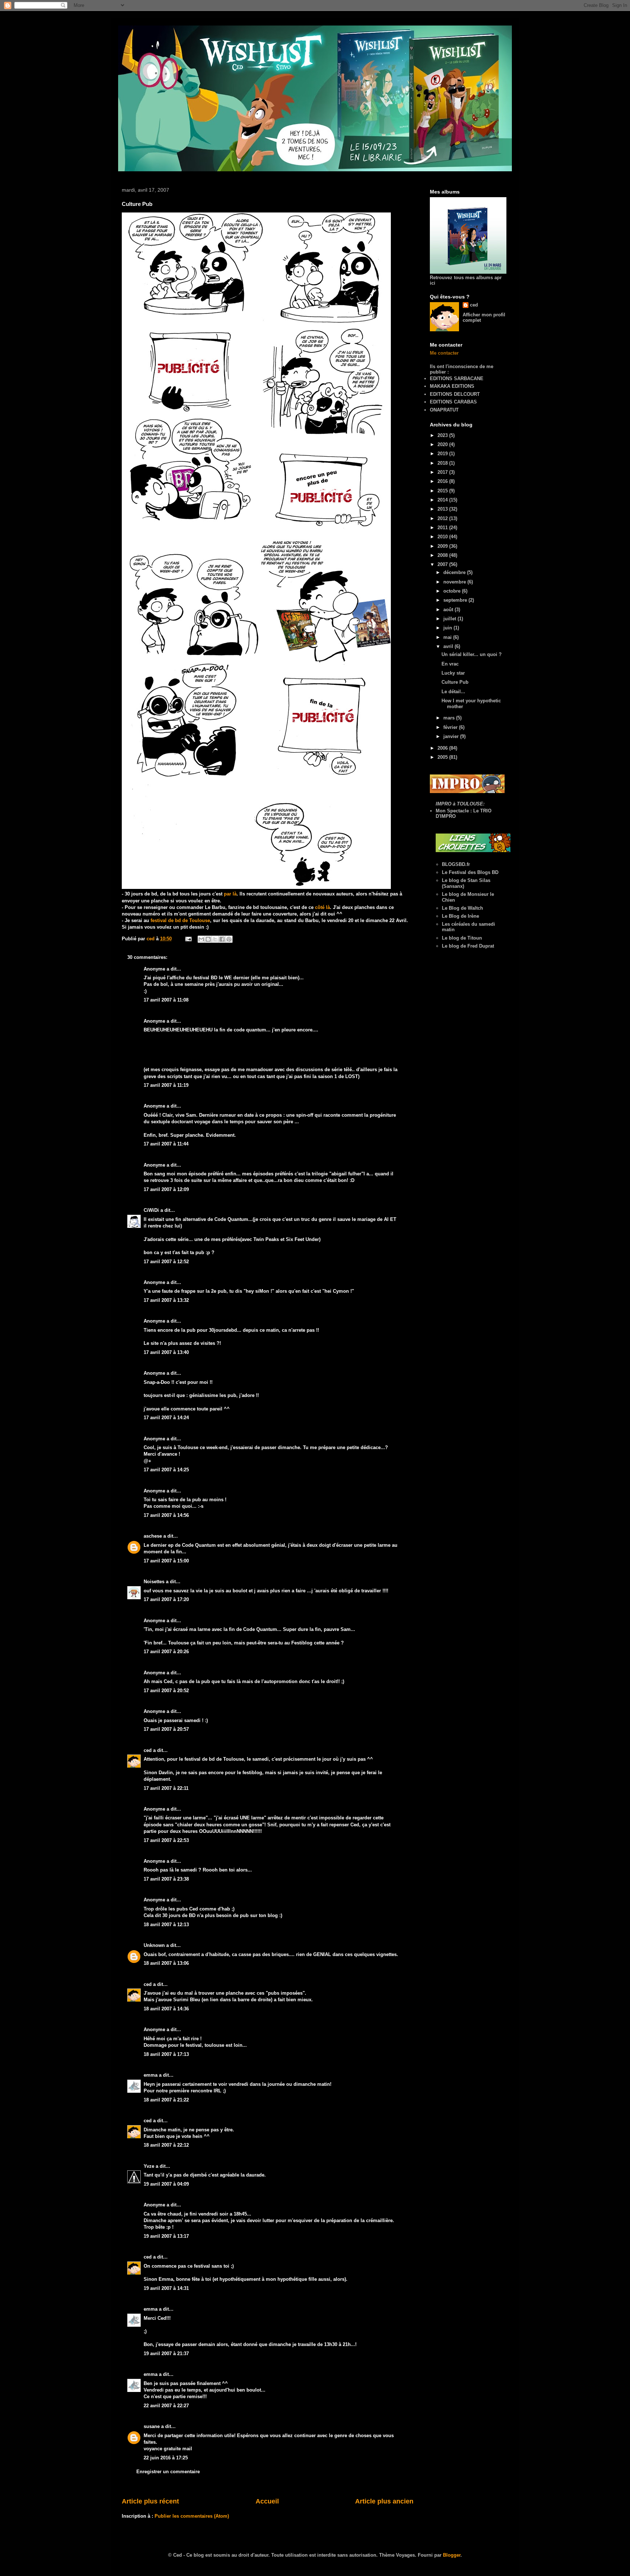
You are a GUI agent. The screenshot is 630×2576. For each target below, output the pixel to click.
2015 (443, 491)
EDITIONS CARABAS (453, 402)
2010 (443, 537)
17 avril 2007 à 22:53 (166, 1840)
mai (448, 637)
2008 (443, 555)
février (451, 727)
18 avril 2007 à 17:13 (166, 2054)
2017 (443, 472)
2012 (443, 518)
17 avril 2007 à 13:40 (166, 1352)
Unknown (154, 1945)
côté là (322, 907)
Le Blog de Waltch (462, 908)
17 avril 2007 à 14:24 (166, 1418)
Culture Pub (455, 682)
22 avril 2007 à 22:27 (166, 2406)
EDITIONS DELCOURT (455, 394)
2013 (443, 509)
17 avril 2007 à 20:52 (166, 1691)
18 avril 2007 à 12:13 (166, 1925)
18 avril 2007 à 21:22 (166, 2100)
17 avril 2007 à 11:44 (166, 1144)
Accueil (267, 2501)
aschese (153, 1536)
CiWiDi (151, 1210)
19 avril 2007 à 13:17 (166, 2236)
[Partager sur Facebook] (222, 939)
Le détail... (453, 692)
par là (230, 894)
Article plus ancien (384, 2501)
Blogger (452, 2555)
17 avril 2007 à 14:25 (166, 1470)
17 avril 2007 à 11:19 (166, 1085)
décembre (455, 572)
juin (448, 628)
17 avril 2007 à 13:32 (166, 1300)
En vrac (450, 664)
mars (450, 718)
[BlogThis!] (208, 939)
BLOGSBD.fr (456, 864)
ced (148, 1750)
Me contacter (444, 353)
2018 (443, 463)
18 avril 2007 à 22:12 (166, 2145)
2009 (443, 546)
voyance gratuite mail (168, 2449)
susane (152, 2426)
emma (151, 2075)
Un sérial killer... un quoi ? (472, 654)
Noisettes (154, 1582)
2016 (443, 481)
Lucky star (453, 673)
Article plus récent (150, 2501)
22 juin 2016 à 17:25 (166, 2458)
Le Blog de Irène (460, 916)
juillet (450, 619)
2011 (443, 528)
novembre (455, 582)
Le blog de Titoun (462, 938)
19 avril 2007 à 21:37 (166, 2353)
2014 (443, 500)
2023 (443, 435)
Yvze (149, 2166)
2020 (443, 444)
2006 (443, 748)
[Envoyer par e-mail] (201, 939)
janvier (452, 736)
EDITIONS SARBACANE (457, 378)
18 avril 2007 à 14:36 (166, 2009)
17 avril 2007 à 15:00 (166, 1561)
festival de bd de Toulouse (180, 920)
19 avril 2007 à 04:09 (166, 2184)
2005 (443, 757)
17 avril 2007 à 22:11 (166, 1788)
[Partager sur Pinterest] (229, 939)
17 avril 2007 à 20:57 (166, 1729)
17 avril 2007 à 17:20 (166, 1599)
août (449, 610)
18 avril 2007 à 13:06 (166, 1963)
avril (449, 646)
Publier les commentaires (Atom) (192, 2516)
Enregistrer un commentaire (168, 2472)
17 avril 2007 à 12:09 (166, 1189)
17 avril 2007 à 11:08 (166, 1000)
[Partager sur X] (215, 939)
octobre (453, 591)
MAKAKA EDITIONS (452, 386)
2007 (443, 564)
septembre (456, 600)
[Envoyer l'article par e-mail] (188, 939)
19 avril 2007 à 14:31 (166, 2288)
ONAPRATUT (444, 410)
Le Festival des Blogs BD (470, 872)
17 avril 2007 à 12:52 (166, 1262)
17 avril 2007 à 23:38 (166, 1879)
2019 (443, 454)
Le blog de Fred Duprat (468, 946)
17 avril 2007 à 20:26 (166, 1652)
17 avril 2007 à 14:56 (166, 1515)
